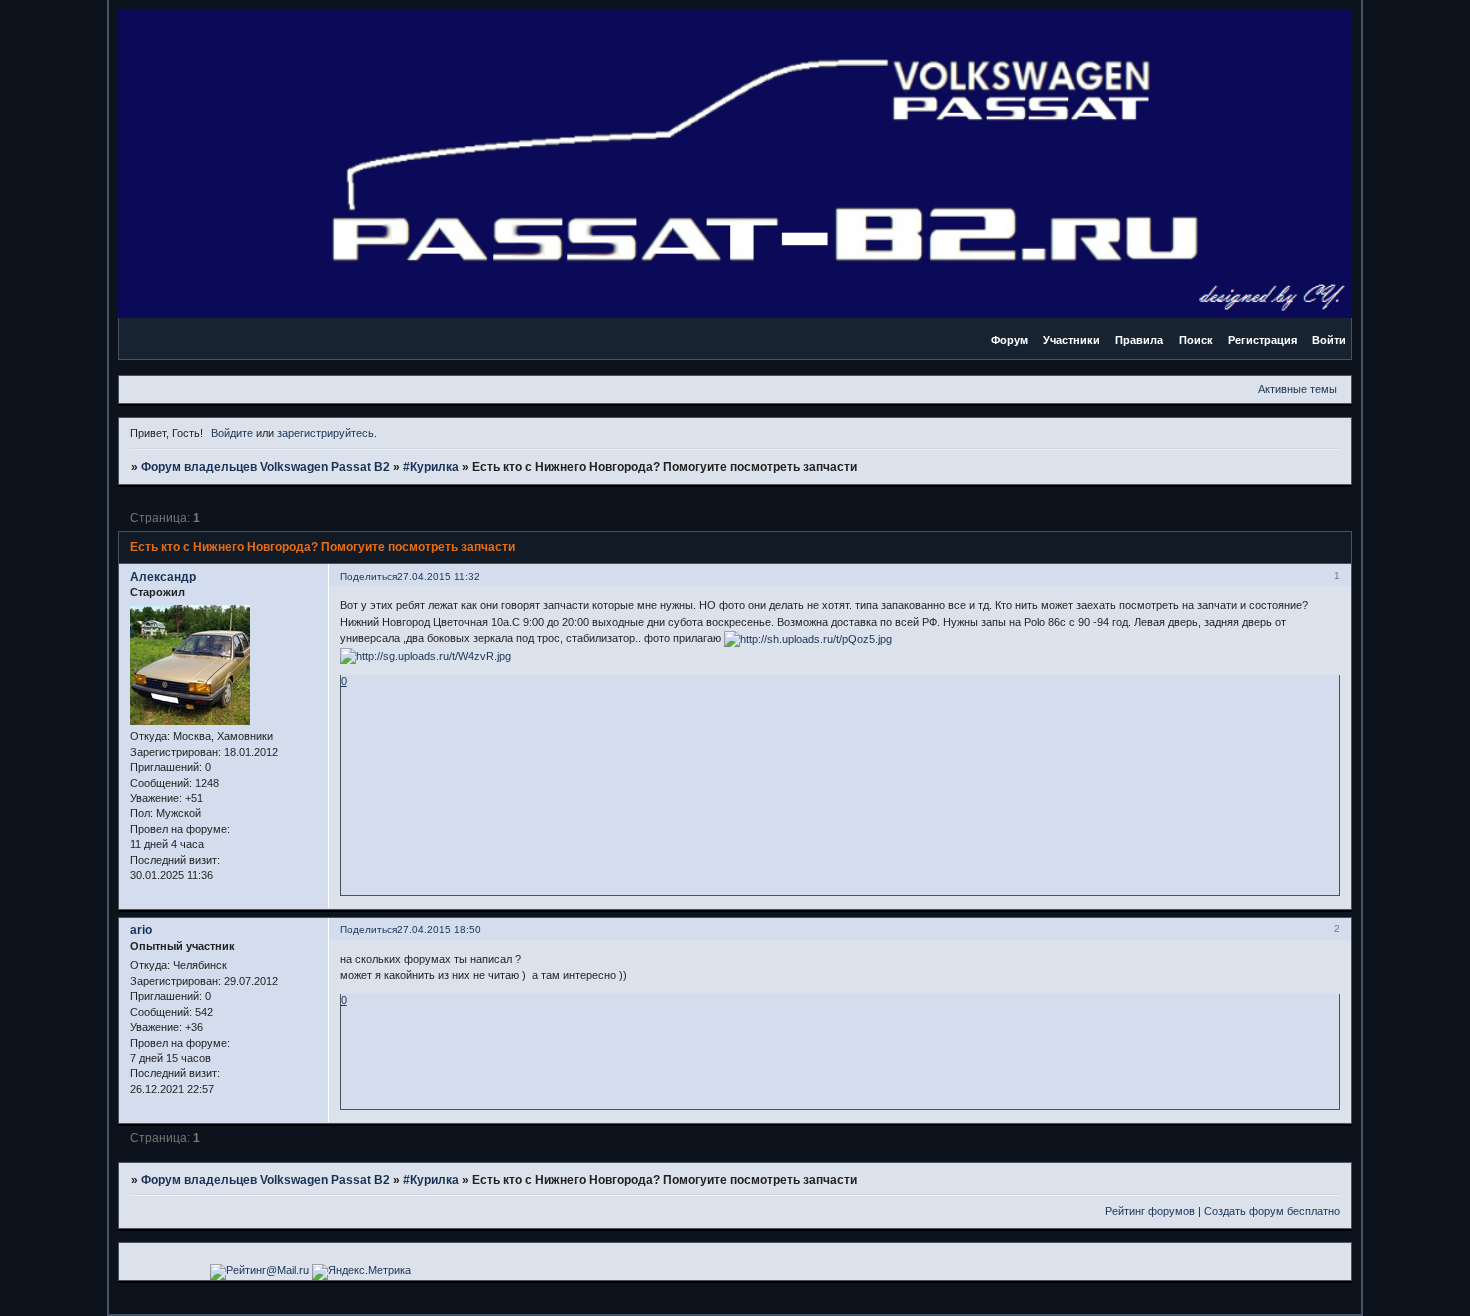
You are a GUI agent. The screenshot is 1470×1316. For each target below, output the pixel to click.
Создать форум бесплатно (1272, 1211)
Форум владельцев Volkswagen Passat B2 (265, 467)
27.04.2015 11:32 (438, 576)
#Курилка (431, 467)
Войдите (232, 433)
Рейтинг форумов (1150, 1211)
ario (141, 930)
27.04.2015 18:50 (439, 929)
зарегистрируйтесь (325, 433)
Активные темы (1297, 389)
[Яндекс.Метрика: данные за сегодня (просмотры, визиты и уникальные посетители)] (361, 1272)
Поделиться (368, 576)
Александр (163, 577)
